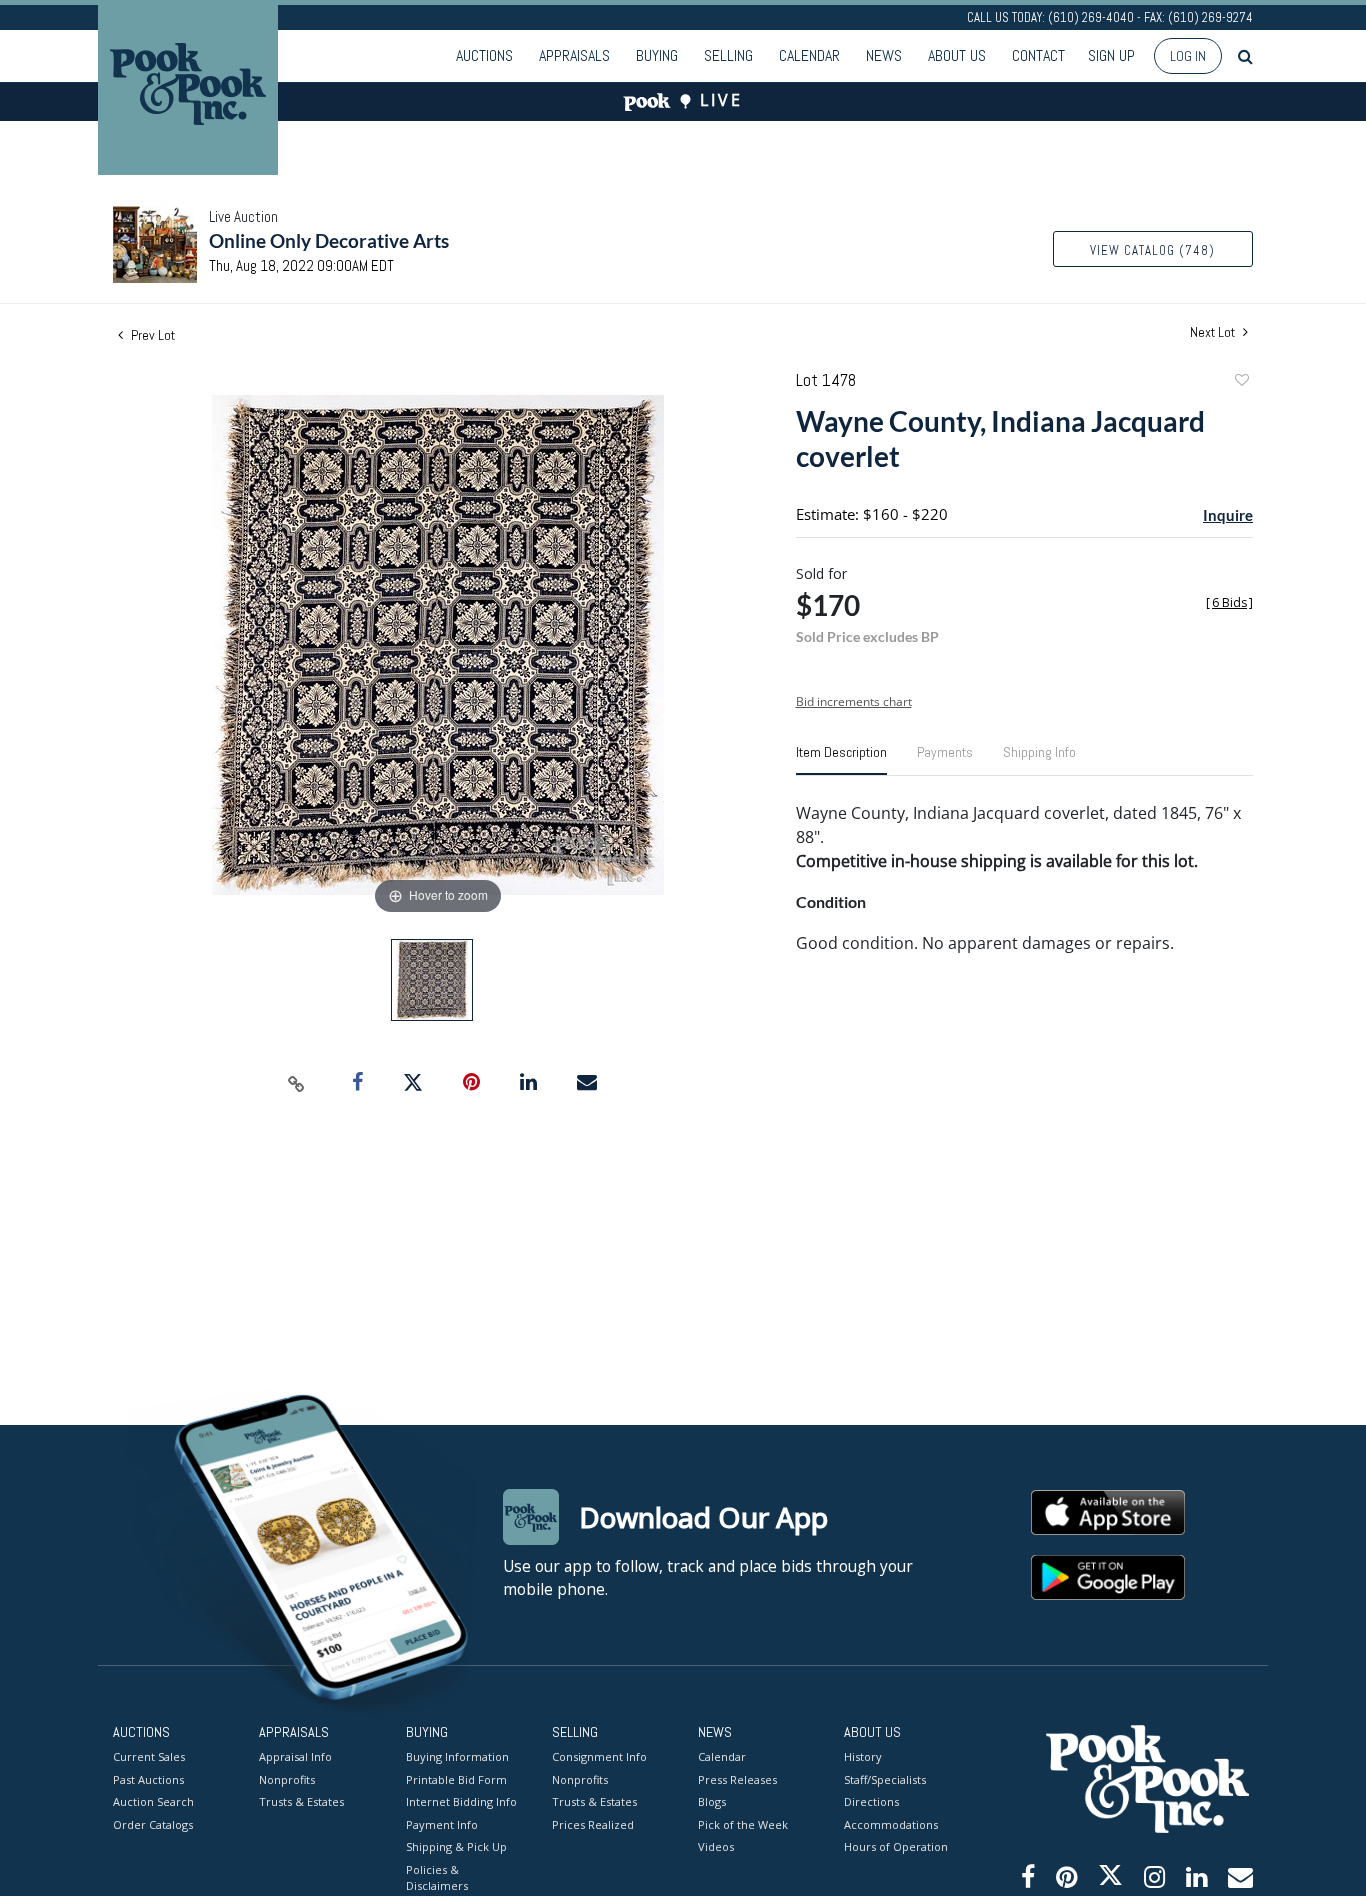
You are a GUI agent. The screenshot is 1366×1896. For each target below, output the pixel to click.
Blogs (712, 1801)
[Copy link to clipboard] (297, 1083)
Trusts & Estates (301, 1801)
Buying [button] (657, 55)
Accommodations (891, 1824)
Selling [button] (728, 55)
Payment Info (442, 1824)
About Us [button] (957, 55)
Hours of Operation (896, 1846)
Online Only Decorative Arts (329, 240)
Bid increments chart (854, 701)
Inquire (1228, 515)
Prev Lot (151, 335)
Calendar (809, 55)
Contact (1038, 55)
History (863, 1756)
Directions (871, 1801)
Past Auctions (148, 1779)
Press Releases (737, 1779)
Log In (1188, 56)
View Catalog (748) (1152, 250)
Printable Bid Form (456, 1779)
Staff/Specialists (885, 1779)
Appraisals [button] (574, 55)
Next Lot (1214, 332)
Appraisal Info (295, 1756)
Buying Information (457, 1756)
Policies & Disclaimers (437, 1878)
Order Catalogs (153, 1824)
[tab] (841, 760)
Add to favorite (1241, 382)
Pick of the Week (743, 1824)
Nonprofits (287, 1779)
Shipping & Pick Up (456, 1846)
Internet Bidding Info (461, 1801)
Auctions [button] (484, 55)
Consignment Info (599, 1756)
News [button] (884, 55)
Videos (716, 1846)
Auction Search (153, 1801)
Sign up (1111, 55)
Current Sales (149, 1756)
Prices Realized (593, 1824)
